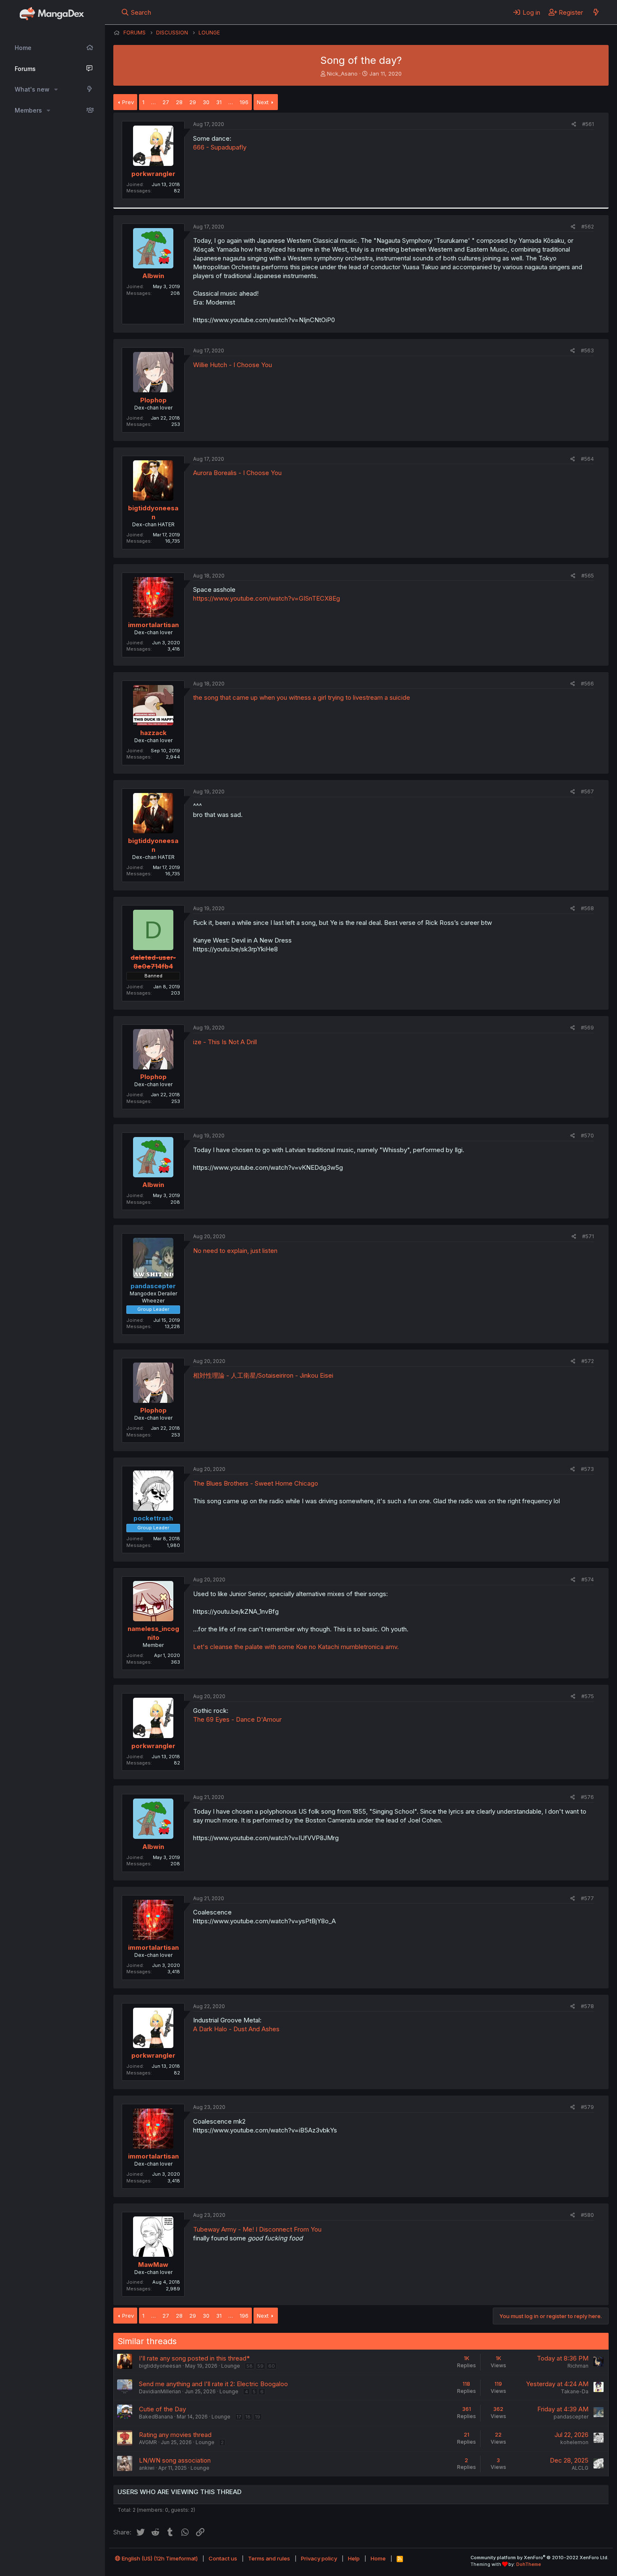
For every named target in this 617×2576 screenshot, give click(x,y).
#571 (588, 1236)
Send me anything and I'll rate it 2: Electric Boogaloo (213, 2384)
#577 (587, 1898)
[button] (56, 89)
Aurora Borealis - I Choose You (237, 473)
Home (23, 48)
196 (244, 102)
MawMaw (153, 2265)
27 (166, 102)
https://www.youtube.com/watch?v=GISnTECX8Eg (267, 598)
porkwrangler (153, 174)
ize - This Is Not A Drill (225, 1042)
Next (263, 102)
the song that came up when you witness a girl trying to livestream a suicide (302, 697)
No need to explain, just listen (235, 1251)
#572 (588, 1361)
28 (179, 102)
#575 (588, 1696)
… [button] (153, 102)
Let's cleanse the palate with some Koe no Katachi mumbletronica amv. (296, 1647)
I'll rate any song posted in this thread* (194, 2358)
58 (250, 2366)
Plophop (153, 400)
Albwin (153, 276)
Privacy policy (319, 2558)
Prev (128, 102)
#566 (587, 684)
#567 (587, 792)
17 (239, 2417)
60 (272, 2366)
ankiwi (147, 2468)
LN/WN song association (175, 2460)
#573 (587, 1469)
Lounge (231, 2366)
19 (258, 2417)
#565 (588, 576)
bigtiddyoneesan (160, 2366)
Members (28, 110)
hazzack (153, 733)
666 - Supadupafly (220, 147)
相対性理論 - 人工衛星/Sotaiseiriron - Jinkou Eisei (263, 1375)
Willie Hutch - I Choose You (233, 365)
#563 (587, 351)
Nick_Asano (342, 74)
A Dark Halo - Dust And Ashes (236, 2029)
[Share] (574, 125)
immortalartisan (153, 625)
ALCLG (580, 2468)
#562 (588, 227)
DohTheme (529, 2564)
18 (248, 2417)
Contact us (223, 2558)
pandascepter (571, 2417)
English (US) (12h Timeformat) (159, 2558)
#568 (587, 908)
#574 (588, 1579)
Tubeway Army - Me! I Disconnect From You (257, 2229)
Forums (25, 69)
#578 (587, 2006)
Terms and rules (269, 2558)
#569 (587, 1028)
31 (219, 102)
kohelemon (574, 2442)
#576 (587, 1797)
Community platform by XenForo (540, 2558)
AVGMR (148, 2442)
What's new (32, 89)
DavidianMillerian (160, 2391)
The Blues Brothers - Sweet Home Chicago (256, 1483)
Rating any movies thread (175, 2435)
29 (193, 102)
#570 (587, 1136)
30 (206, 102)
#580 (587, 2215)
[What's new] (596, 12)
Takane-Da (575, 2391)
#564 (587, 459)
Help (354, 2558)
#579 (587, 2107)
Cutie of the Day (162, 2409)
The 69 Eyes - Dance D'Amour (237, 1719)
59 (260, 2366)
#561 (588, 124)
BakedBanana (156, 2417)
